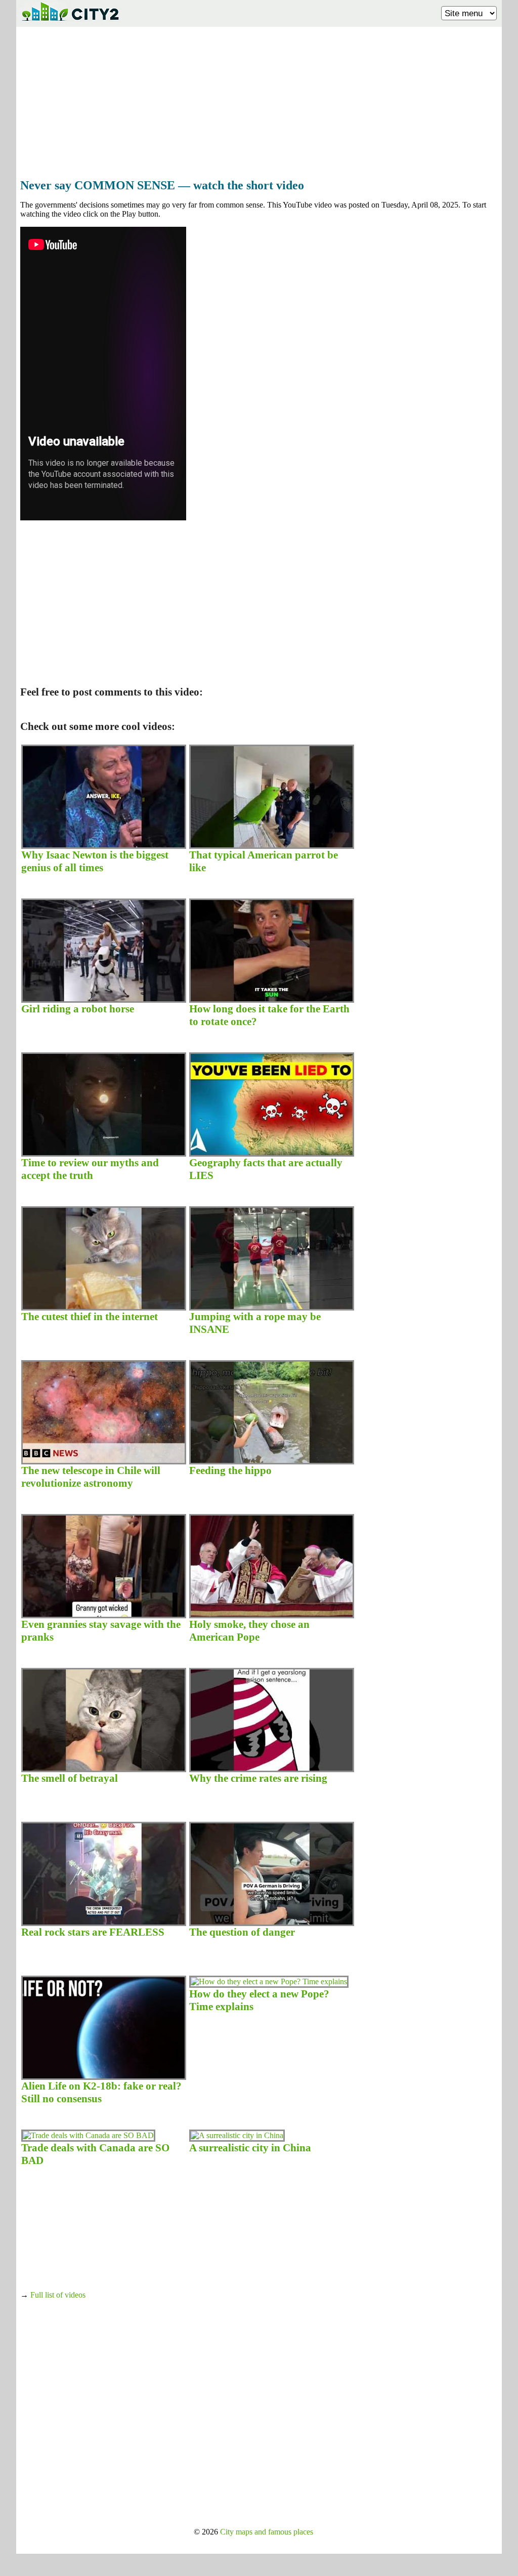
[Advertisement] (259, 100)
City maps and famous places (267, 2532)
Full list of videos (58, 2295)
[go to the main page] (70, 23)
